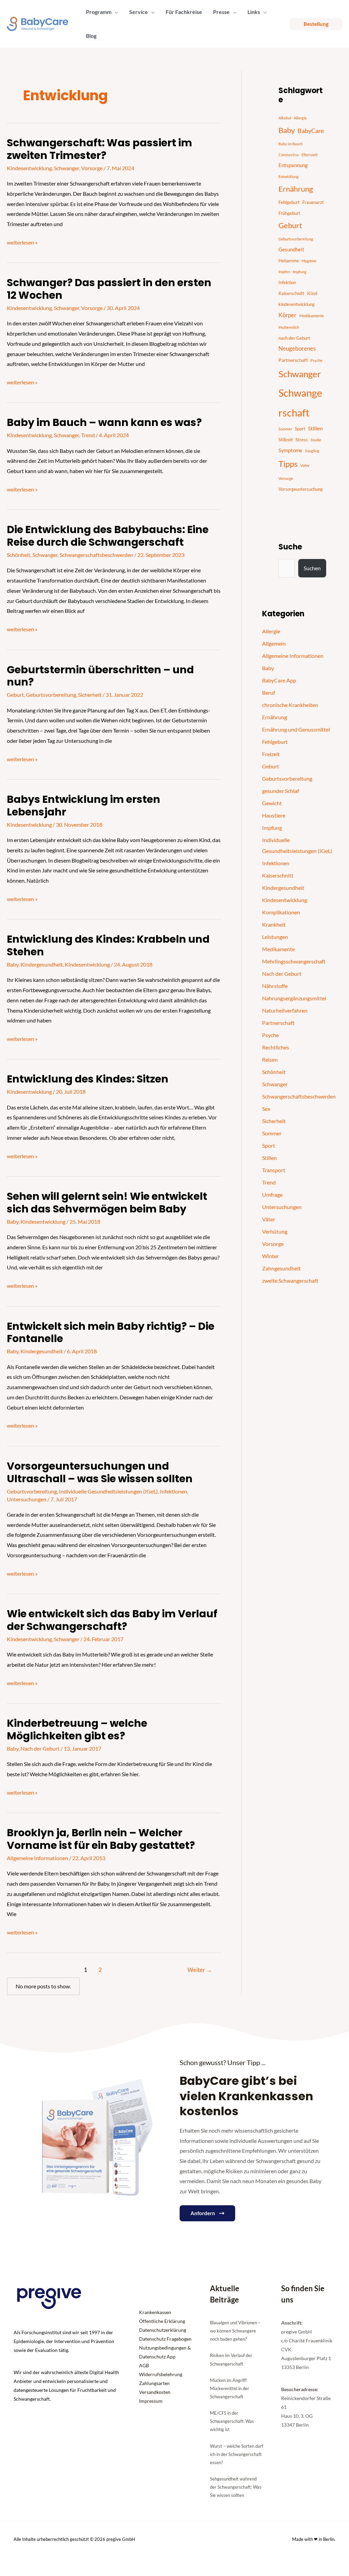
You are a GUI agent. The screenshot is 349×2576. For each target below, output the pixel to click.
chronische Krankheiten (290, 705)
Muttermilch (289, 327)
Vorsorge (92, 168)
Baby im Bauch (291, 144)
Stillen (315, 428)
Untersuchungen (27, 1499)
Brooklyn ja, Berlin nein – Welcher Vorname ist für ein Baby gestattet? (101, 1839)
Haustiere (274, 815)
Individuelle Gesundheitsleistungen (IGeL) (108, 1491)
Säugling (312, 451)
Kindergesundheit (42, 964)
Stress (302, 440)
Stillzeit (286, 440)
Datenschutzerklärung (163, 2330)
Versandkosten (155, 2392)
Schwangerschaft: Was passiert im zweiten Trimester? (100, 149)
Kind (312, 293)
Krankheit (274, 924)
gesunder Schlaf (280, 791)
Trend (88, 435)
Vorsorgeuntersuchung (301, 489)
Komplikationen (281, 912)
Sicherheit (90, 695)
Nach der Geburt (40, 1748)
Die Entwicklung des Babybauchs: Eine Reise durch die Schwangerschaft (108, 536)
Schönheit (19, 555)
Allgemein (274, 643)
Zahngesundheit (281, 1268)
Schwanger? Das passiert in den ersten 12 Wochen (109, 289)
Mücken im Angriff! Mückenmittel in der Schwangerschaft (230, 2388)
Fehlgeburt (289, 202)
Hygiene (309, 261)
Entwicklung (289, 176)
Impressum (151, 2401)
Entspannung (293, 165)
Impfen (284, 272)
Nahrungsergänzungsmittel (294, 998)
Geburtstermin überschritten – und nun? (100, 676)
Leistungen (275, 937)
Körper (287, 315)
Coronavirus (289, 155)
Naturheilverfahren (285, 1010)
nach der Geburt (294, 338)
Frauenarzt (313, 202)
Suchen (312, 568)
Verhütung (275, 1231)
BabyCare (311, 131)
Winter (270, 1256)
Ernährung (296, 189)
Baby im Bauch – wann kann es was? (104, 422)
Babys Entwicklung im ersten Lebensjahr (84, 806)
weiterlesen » (22, 241)
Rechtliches (276, 1047)
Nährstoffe (275, 986)
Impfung (300, 272)
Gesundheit (291, 249)
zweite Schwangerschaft (290, 1280)
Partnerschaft (293, 360)
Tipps (288, 464)
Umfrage (272, 1195)
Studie (316, 440)
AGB (144, 2365)
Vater (305, 465)
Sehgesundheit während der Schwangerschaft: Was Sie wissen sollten (236, 2487)
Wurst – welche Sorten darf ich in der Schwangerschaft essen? (237, 2454)
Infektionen (173, 1491)
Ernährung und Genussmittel (296, 729)
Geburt (15, 695)
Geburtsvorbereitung (51, 695)
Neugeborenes (297, 349)
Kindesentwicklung (29, 168)
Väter (269, 1219)
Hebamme (289, 261)
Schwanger (66, 168)
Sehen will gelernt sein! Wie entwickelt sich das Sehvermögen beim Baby (107, 1203)
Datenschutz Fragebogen (165, 2339)
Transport (274, 1170)
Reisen (270, 1059)
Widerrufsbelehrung (161, 2374)
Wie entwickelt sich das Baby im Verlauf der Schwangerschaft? (112, 1620)
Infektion (287, 282)
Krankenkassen (155, 2312)
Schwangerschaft (300, 403)
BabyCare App (279, 680)
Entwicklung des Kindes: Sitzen (88, 1079)
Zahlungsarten (154, 2383)
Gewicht (272, 803)
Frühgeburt (289, 213)
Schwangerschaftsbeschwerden (96, 555)
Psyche (316, 360)
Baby (13, 964)
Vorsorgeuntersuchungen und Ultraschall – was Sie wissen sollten (100, 1472)
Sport (300, 429)
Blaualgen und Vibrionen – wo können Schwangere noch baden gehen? (235, 2331)
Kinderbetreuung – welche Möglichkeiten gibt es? (77, 1729)
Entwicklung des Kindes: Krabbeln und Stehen (108, 945)
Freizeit (271, 754)
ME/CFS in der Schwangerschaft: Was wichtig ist (232, 2421)
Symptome (290, 450)
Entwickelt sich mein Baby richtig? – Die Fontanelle (111, 1333)
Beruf (269, 693)
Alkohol (285, 118)
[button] (115, 12)
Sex (266, 1109)
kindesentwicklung (297, 304)
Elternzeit (310, 155)
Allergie (300, 118)
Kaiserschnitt (291, 293)
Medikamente (312, 316)
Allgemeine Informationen (37, 1858)
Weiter (200, 1970)
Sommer (285, 429)
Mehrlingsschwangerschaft (294, 961)
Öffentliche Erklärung (162, 2321)
